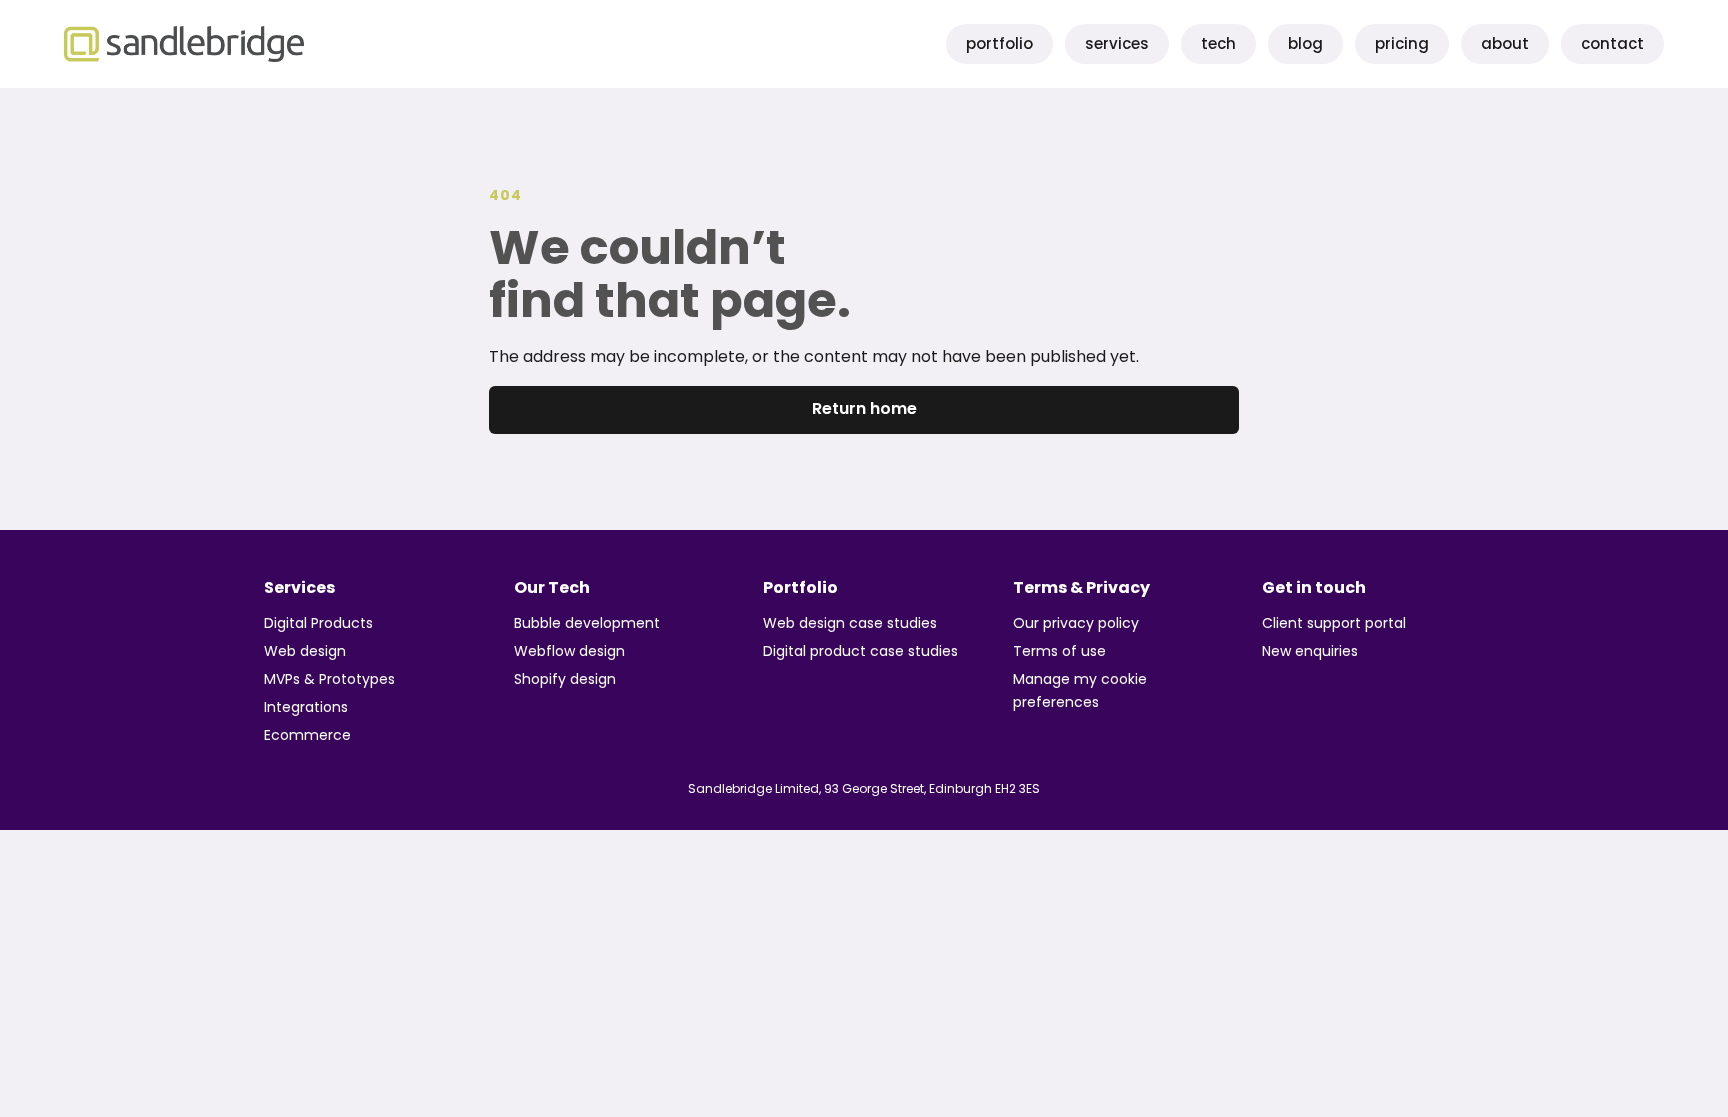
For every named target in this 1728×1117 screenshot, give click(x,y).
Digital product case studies (860, 651)
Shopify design (565, 679)
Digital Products (318, 623)
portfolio (999, 43)
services (1117, 43)
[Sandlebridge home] (184, 44)
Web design (305, 651)
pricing (1402, 43)
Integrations (306, 707)
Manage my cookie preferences (1080, 690)
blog (1305, 43)
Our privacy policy (1076, 623)
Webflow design (569, 651)
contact (1612, 43)
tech (1218, 43)
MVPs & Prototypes (329, 679)
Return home (864, 408)
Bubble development (587, 623)
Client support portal (1334, 623)
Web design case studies (850, 623)
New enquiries (1310, 651)
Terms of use (1059, 651)
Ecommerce (307, 735)
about (1505, 43)
